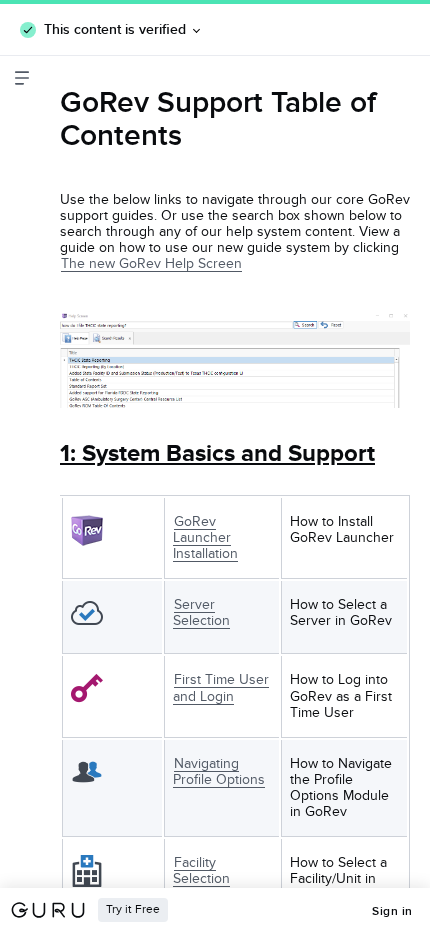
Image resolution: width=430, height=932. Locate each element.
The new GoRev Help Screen (151, 263)
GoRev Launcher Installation (205, 537)
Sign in (392, 911)
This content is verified (115, 29)
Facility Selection (201, 870)
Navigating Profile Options (219, 771)
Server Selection (201, 612)
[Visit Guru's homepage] (54, 910)
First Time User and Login (221, 687)
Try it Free (133, 909)
